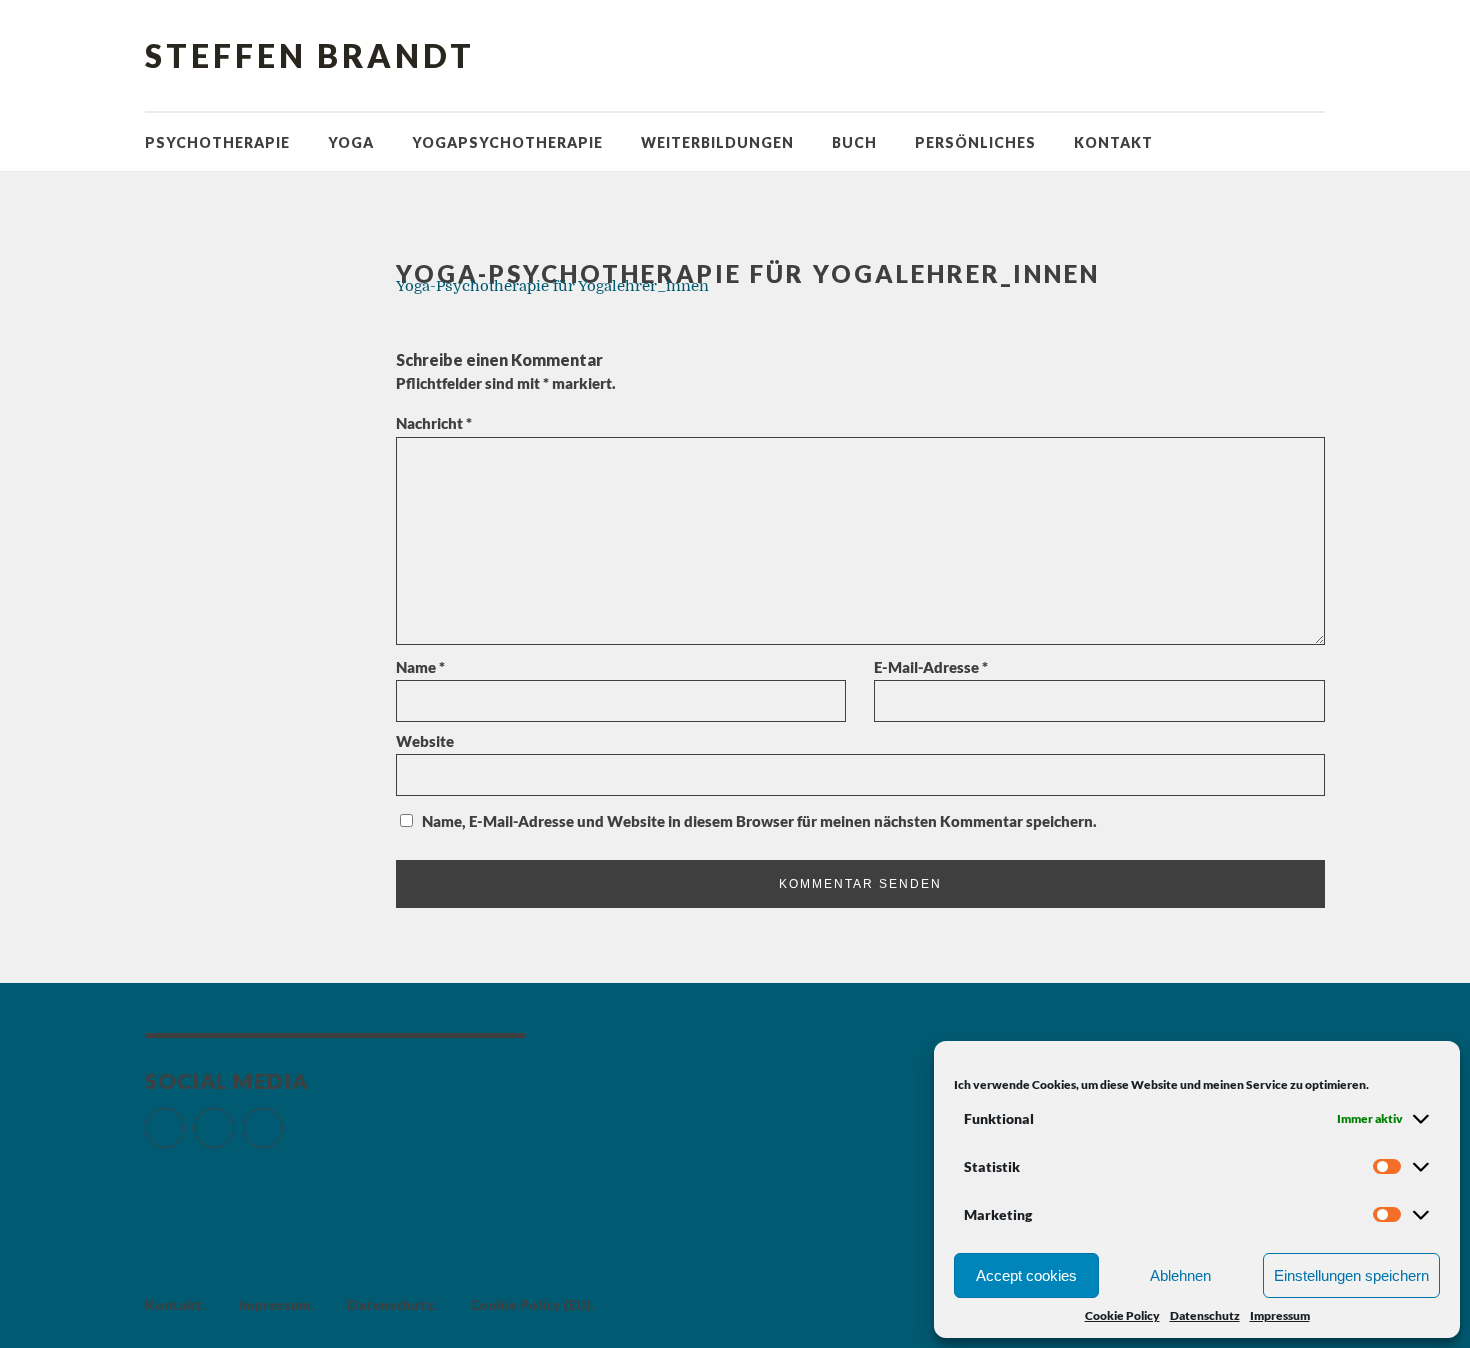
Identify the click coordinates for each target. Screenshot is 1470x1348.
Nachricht (434, 423)
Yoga (351, 142)
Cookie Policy (1122, 1315)
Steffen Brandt (310, 55)
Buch (854, 142)
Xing (282, 1119)
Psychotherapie (217, 142)
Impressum (1280, 1315)
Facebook (184, 1119)
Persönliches (975, 142)
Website (425, 741)
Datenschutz (1205, 1315)
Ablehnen (1180, 1275)
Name (420, 667)
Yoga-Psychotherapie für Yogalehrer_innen (552, 286)
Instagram (233, 1119)
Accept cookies (1026, 1275)
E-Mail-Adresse (931, 667)
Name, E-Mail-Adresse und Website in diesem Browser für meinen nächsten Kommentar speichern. (759, 821)
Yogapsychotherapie (507, 142)
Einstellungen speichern (1351, 1275)
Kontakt (1113, 142)
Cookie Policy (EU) (530, 1305)
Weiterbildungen (717, 142)
